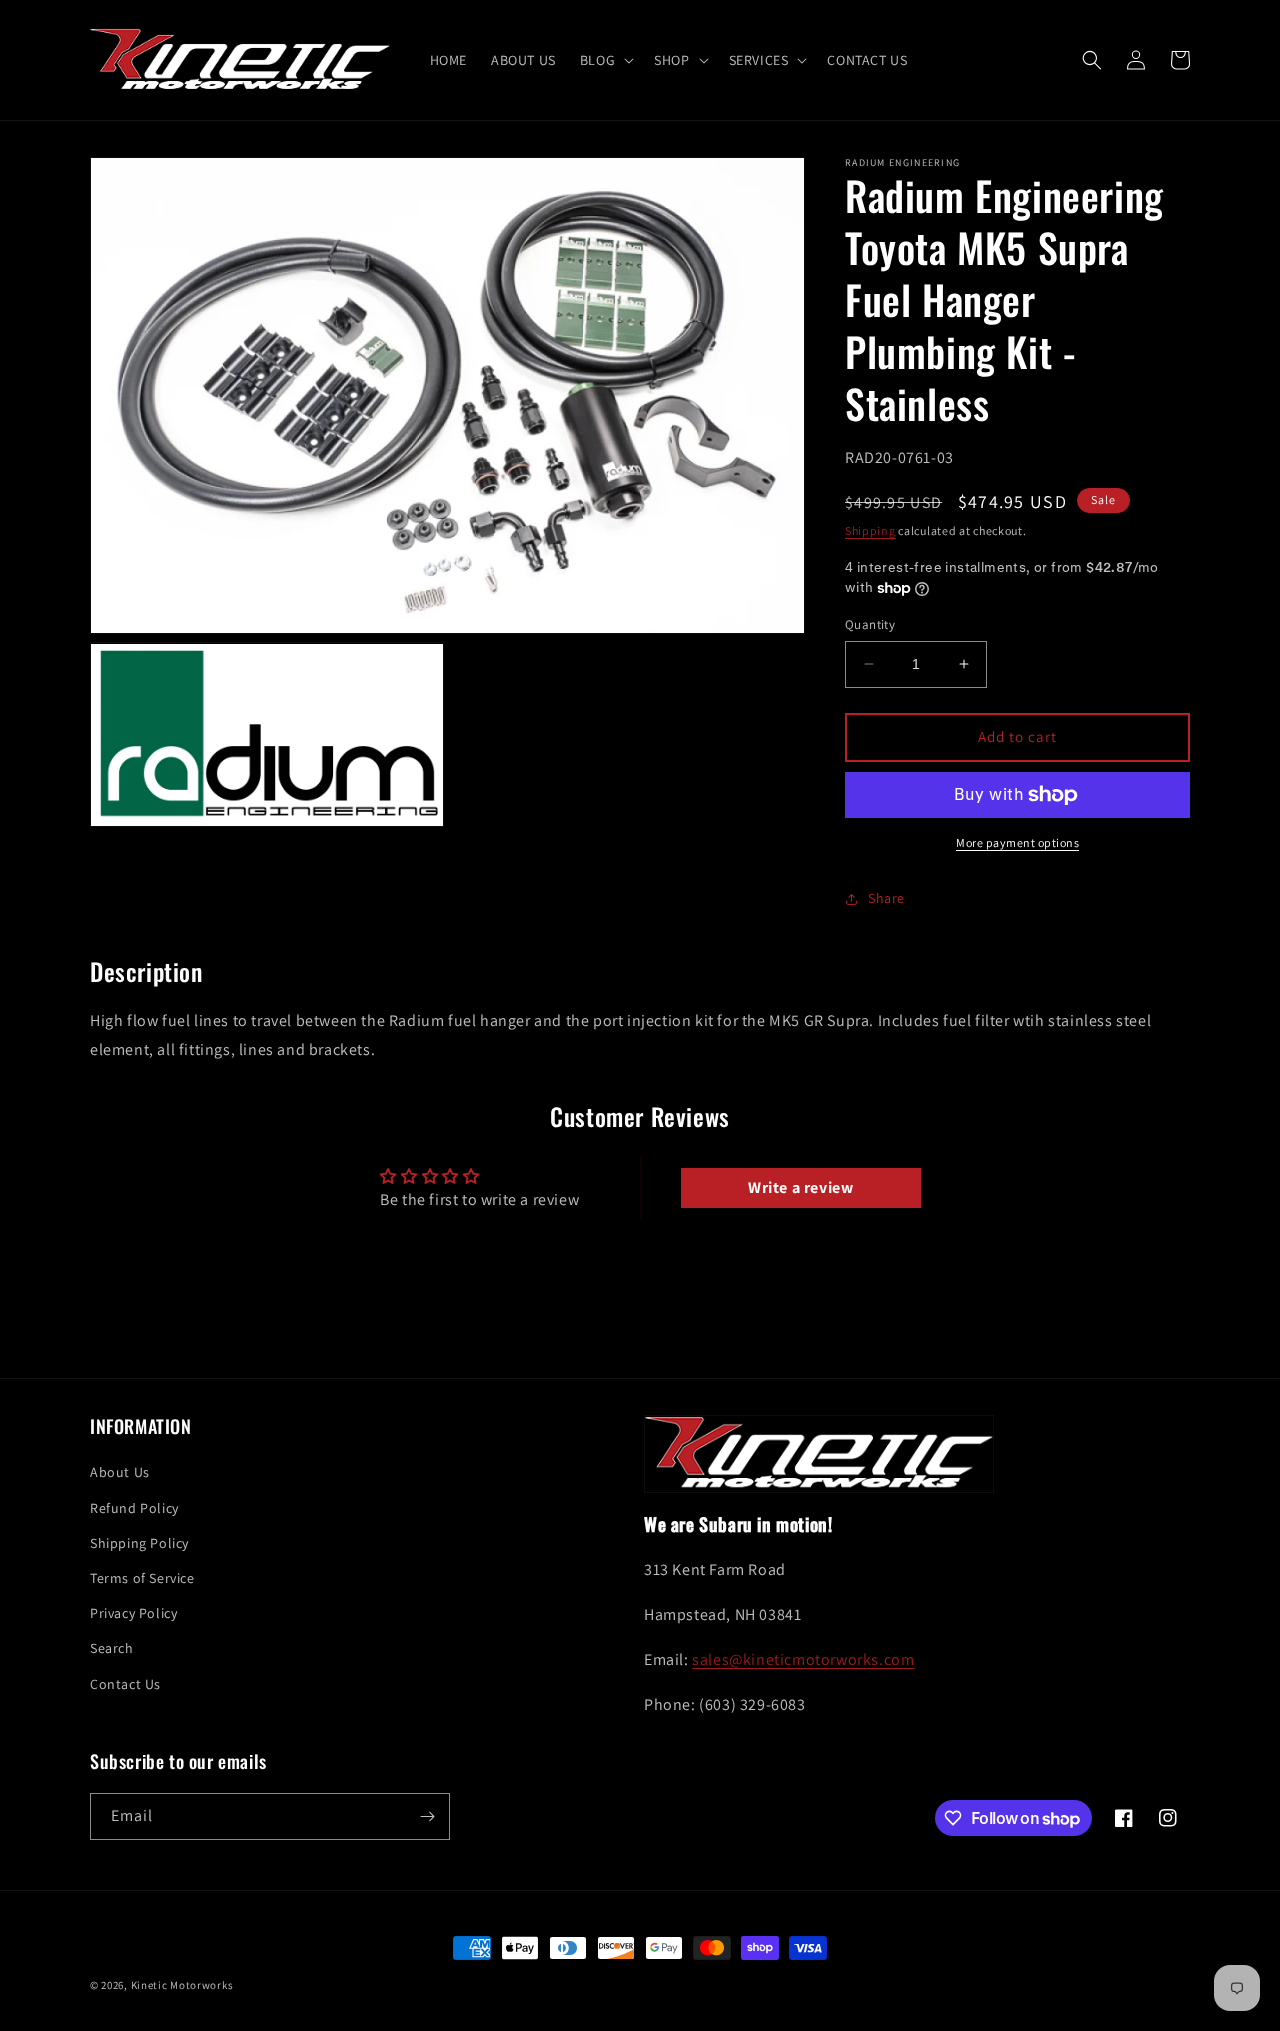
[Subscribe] (427, 1816)
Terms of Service (142, 1578)
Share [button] (886, 898)
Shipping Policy (139, 1543)
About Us (120, 1472)
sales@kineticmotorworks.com (803, 1659)
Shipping (870, 530)
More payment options (1017, 842)
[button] (605, 60)
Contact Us (125, 1684)
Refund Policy (134, 1508)
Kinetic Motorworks (182, 1985)
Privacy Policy (133, 1613)
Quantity (870, 624)
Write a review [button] (800, 1187)
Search (112, 1648)
